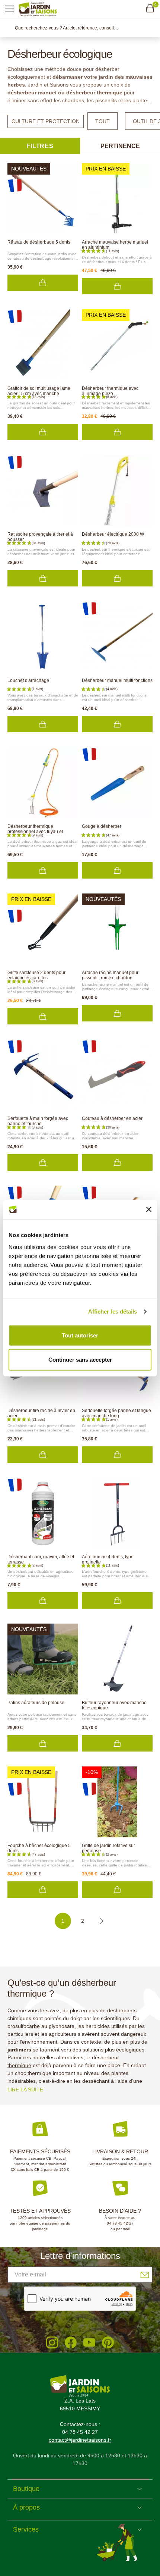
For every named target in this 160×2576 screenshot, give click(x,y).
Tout (103, 121)
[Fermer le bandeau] (149, 1209)
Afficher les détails (113, 1312)
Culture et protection (46, 121)
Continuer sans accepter (80, 1360)
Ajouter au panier (43, 283)
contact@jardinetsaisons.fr (80, 2440)
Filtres (40, 146)
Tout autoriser (80, 1335)
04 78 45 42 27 (120, 2223)
